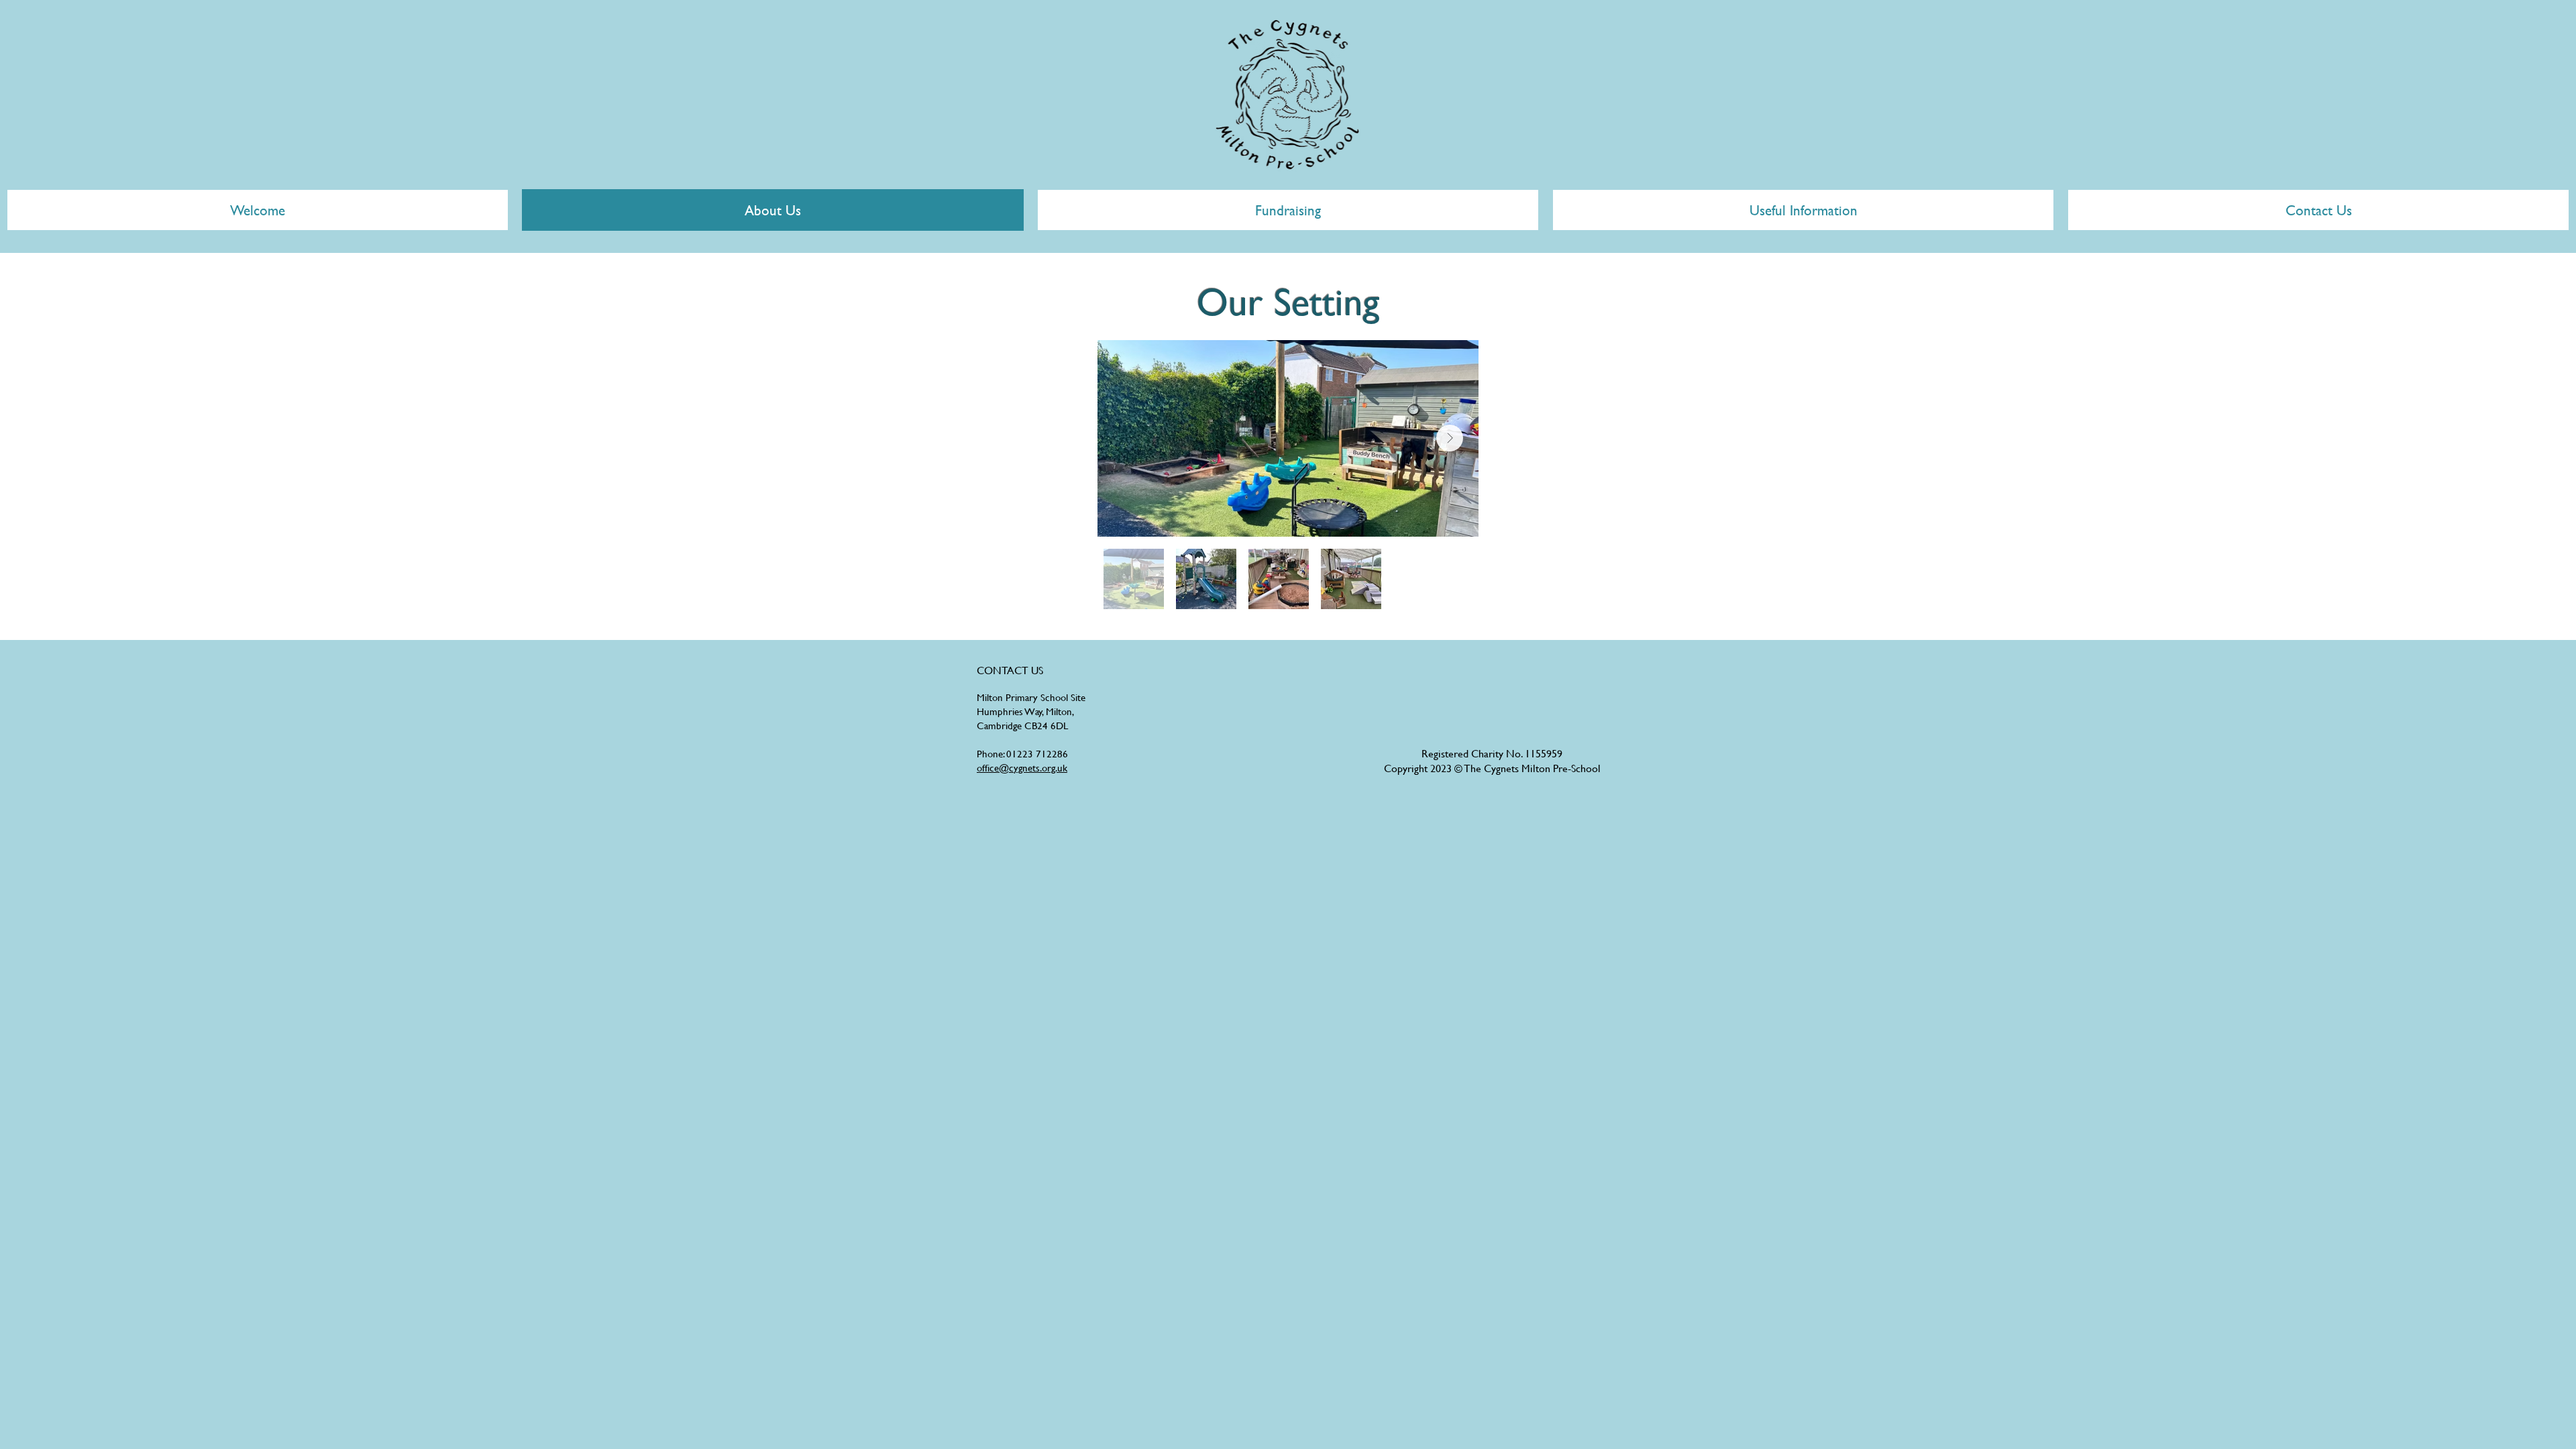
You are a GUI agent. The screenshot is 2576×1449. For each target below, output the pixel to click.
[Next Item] (1450, 438)
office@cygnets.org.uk (1022, 768)
